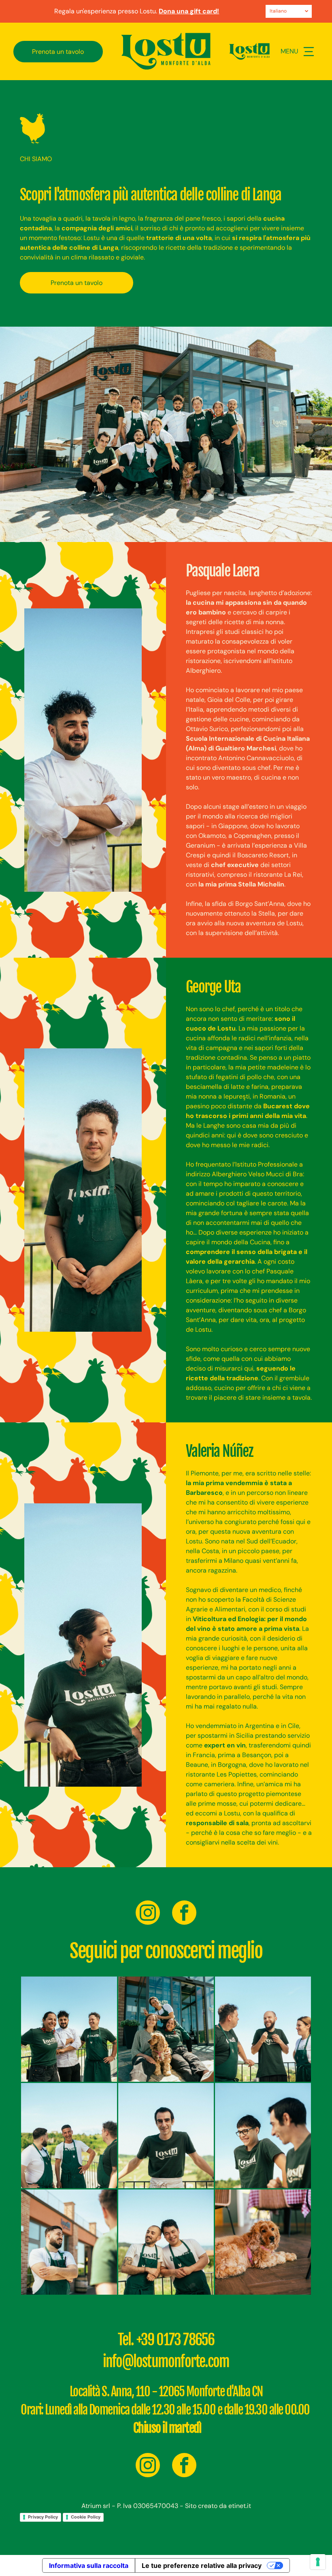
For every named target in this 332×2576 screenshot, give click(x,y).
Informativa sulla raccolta (89, 2565)
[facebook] (184, 1914)
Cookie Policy (86, 2517)
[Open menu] (309, 52)
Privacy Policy (43, 2517)
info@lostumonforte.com (166, 2362)
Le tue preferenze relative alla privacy (202, 2565)
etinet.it (240, 2506)
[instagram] (148, 1914)
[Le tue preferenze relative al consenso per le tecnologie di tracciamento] (318, 2562)
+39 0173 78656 (176, 2340)
